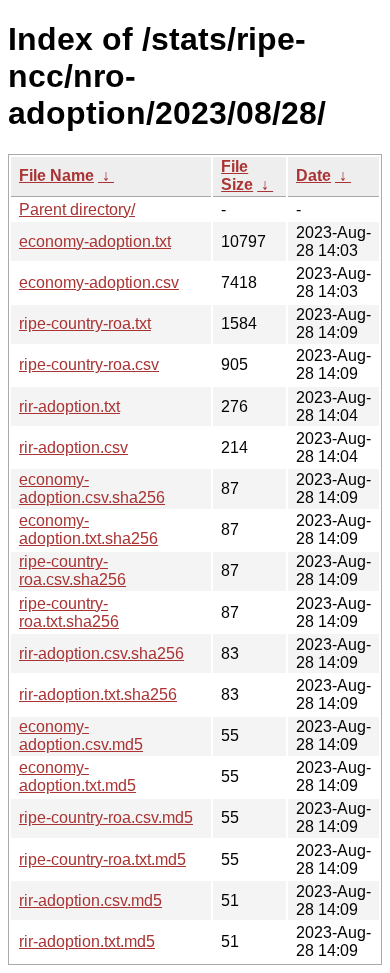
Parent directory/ (77, 209)
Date (313, 175)
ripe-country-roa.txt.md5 (102, 859)
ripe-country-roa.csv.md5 (106, 817)
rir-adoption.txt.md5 (87, 941)
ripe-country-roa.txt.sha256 (69, 612)
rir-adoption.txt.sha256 (98, 694)
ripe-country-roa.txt (85, 323)
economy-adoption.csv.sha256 (92, 488)
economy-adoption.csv (99, 282)
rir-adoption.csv (73, 447)
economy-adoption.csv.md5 (81, 735)
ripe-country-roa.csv (89, 364)
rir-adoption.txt (69, 406)
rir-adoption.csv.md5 (90, 900)
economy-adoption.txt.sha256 (88, 529)
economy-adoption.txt (95, 241)
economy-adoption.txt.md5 (77, 776)
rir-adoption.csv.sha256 (101, 653)
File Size (237, 175)
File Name (56, 175)
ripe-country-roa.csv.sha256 (72, 570)
